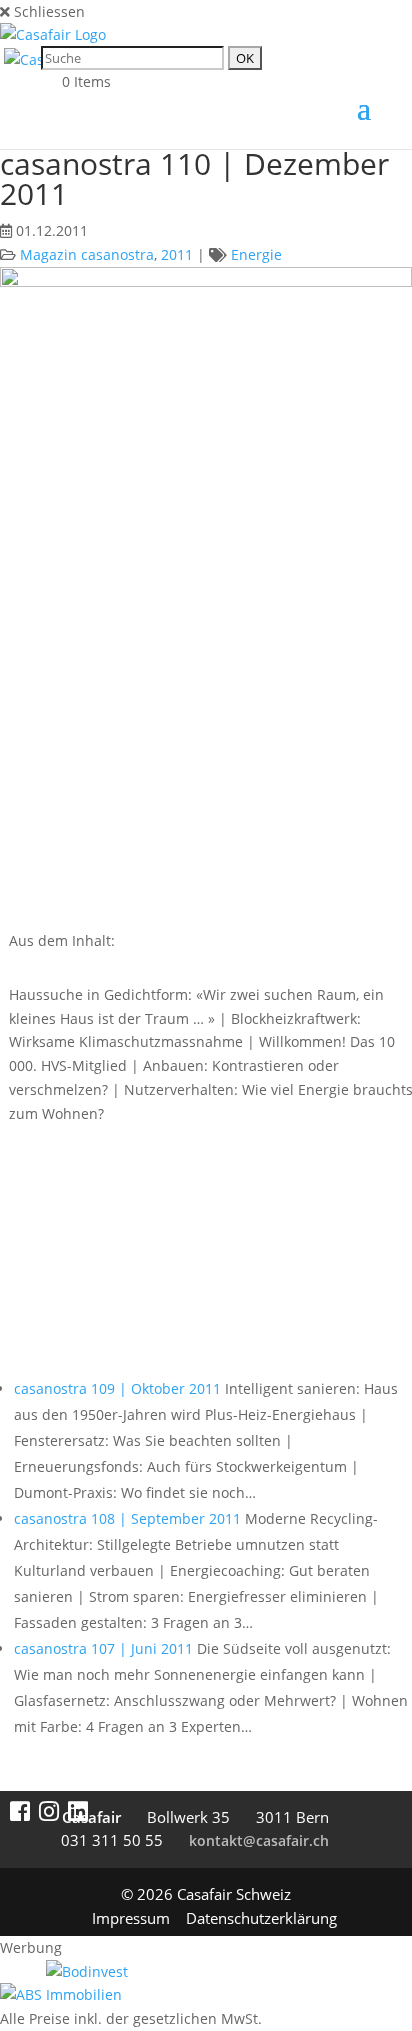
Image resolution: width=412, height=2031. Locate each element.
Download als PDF (115, 1260)
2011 (177, 254)
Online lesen (88, 1180)
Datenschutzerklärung (261, 1918)
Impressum (131, 1918)
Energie (256, 254)
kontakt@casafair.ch (259, 1840)
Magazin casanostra (87, 254)
